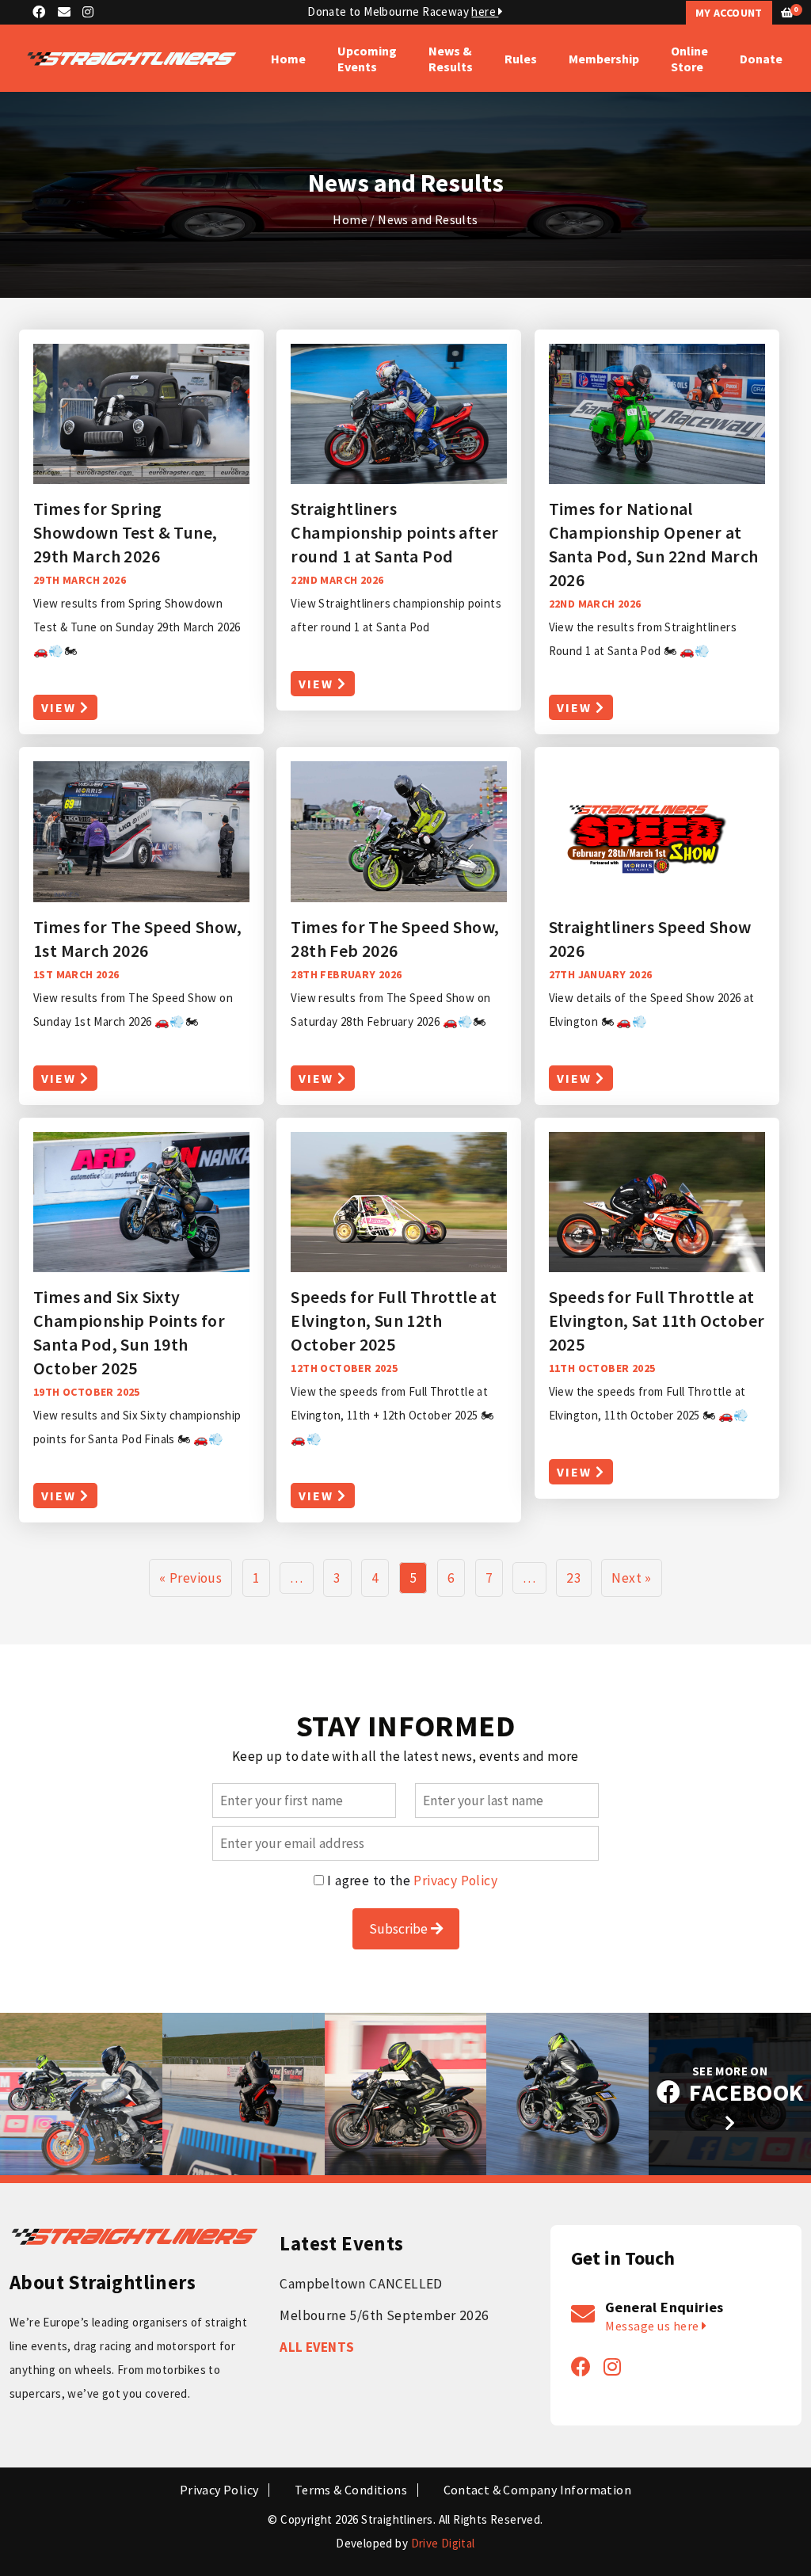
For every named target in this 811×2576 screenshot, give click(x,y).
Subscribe (400, 1929)
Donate (761, 59)
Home (288, 59)
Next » (631, 1578)
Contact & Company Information (538, 2490)
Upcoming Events (367, 59)
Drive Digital (443, 2543)
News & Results (451, 59)
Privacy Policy (455, 1881)
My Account (729, 13)
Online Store (689, 59)
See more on (744, 2086)
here (485, 11)
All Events (317, 2347)
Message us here (653, 2326)
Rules (521, 59)
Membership (604, 59)
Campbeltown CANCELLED (361, 2284)
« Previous (190, 1578)
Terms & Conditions (351, 2490)
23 (574, 1578)
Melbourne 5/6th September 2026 (384, 2315)
